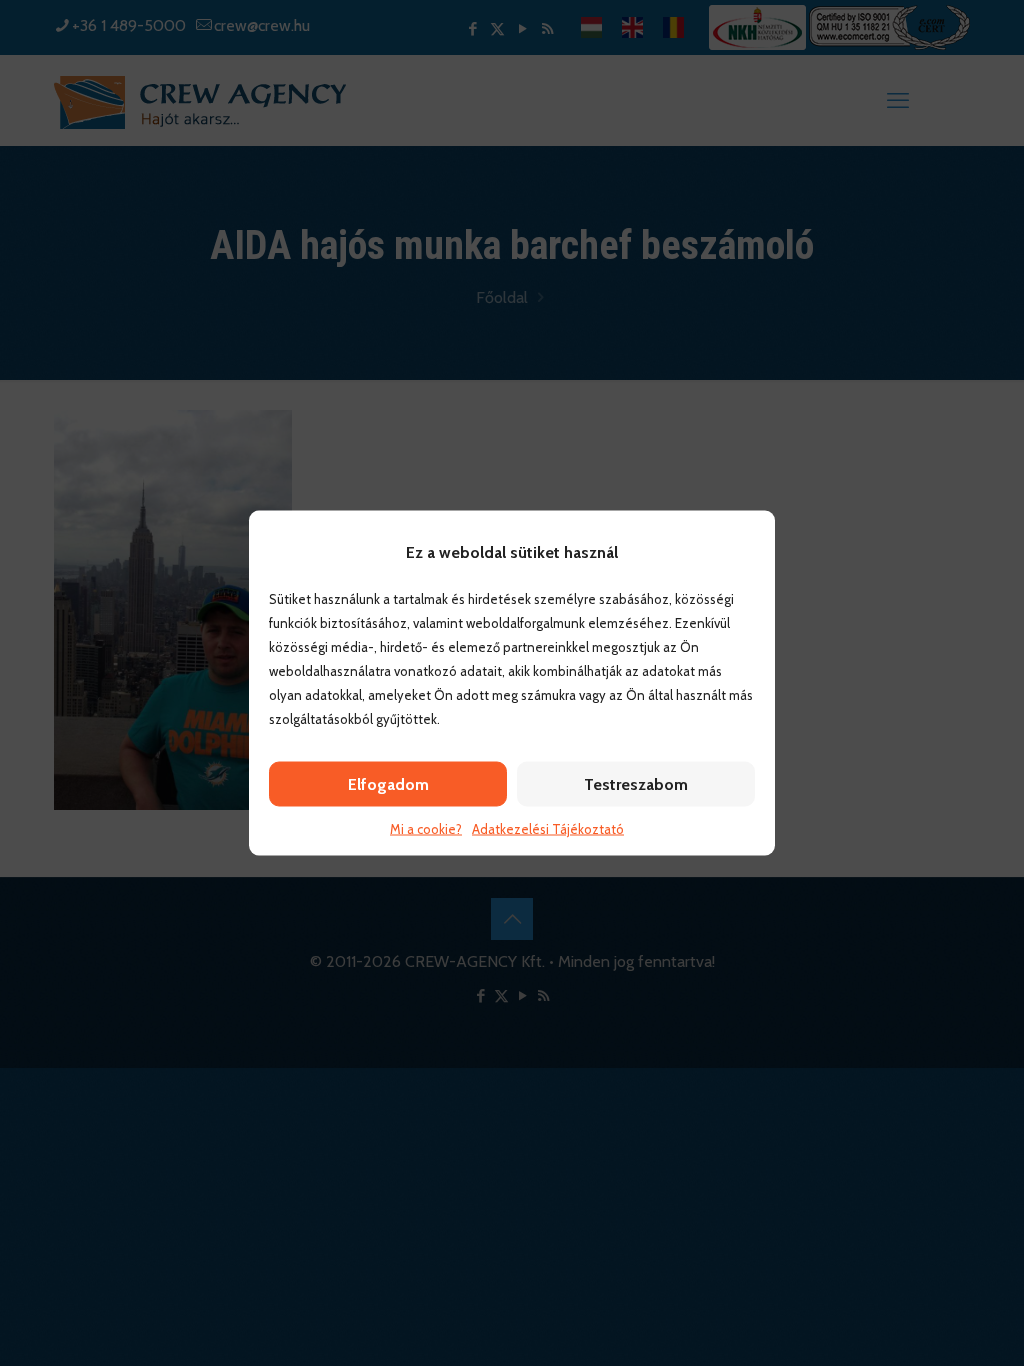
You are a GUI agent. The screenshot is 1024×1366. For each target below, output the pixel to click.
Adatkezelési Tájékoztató (548, 829)
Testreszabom (636, 784)
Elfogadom (388, 784)
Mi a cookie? (426, 829)
